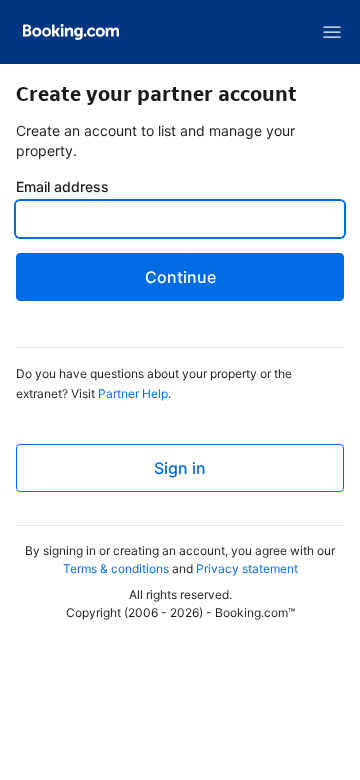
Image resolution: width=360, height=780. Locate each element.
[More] (332, 32)
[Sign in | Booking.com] (71, 32)
